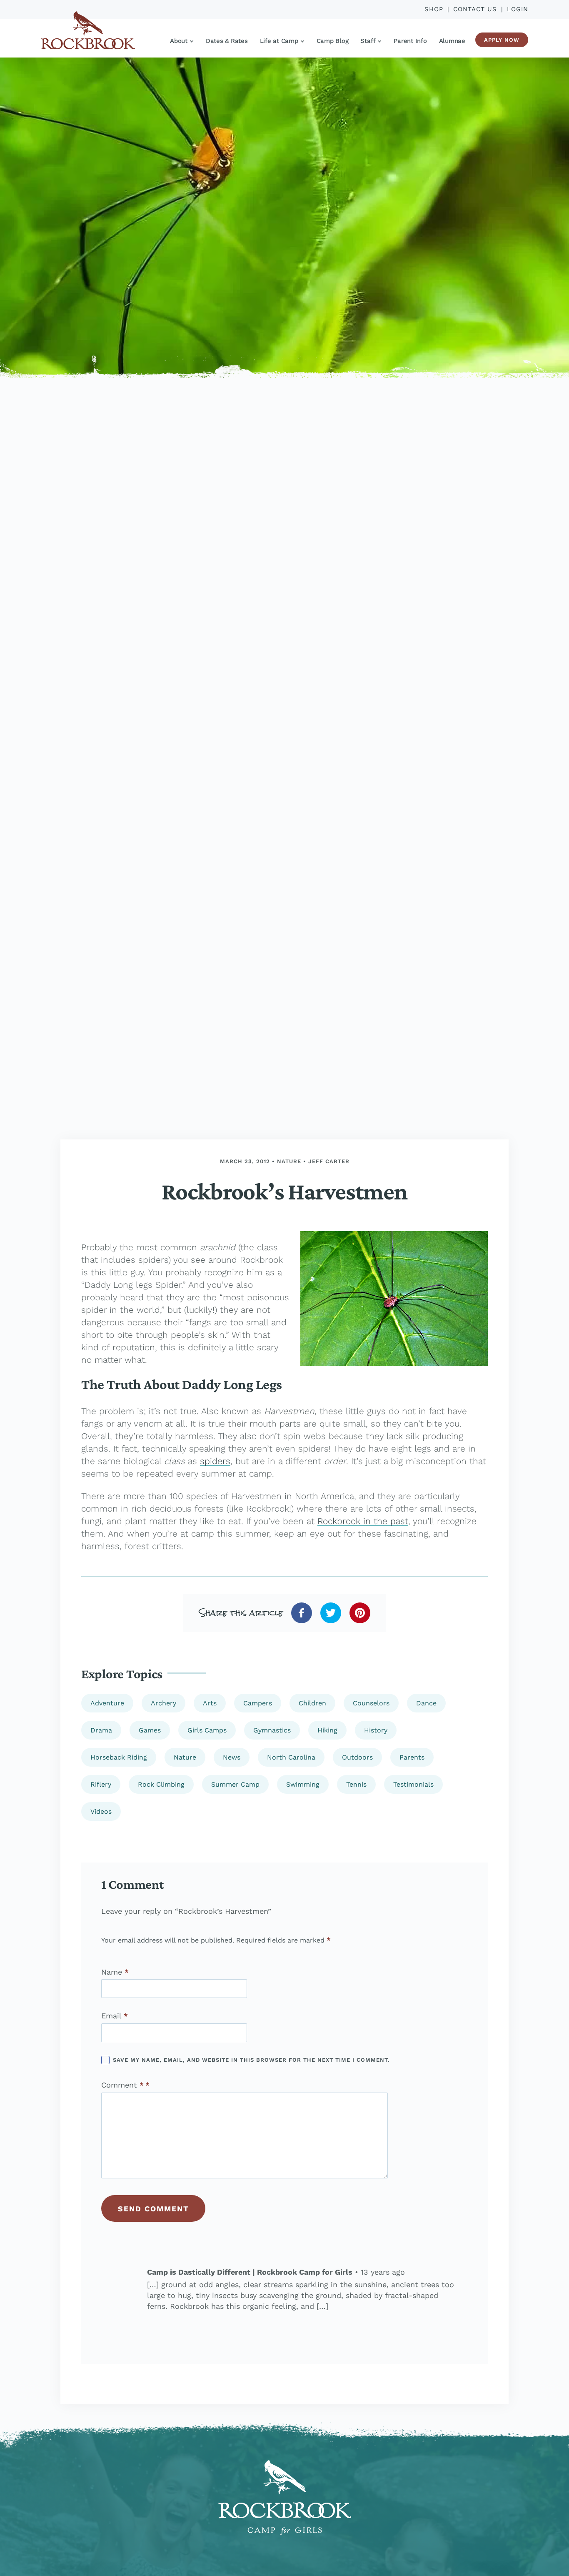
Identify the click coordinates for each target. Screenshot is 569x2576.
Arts (210, 1703)
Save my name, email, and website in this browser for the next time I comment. (251, 2060)
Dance (426, 1703)
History (376, 1730)
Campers (258, 1703)
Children (312, 1703)
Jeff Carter (329, 1161)
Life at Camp (279, 41)
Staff (368, 41)
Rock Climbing (161, 1784)
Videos (101, 1811)
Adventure (107, 1703)
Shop (434, 9)
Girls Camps (207, 1730)
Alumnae (452, 41)
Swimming (303, 1784)
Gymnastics (272, 1730)
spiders (215, 1461)
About (179, 41)
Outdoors (357, 1757)
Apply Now (502, 40)
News (232, 1757)
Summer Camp (235, 1784)
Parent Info (410, 41)
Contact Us (475, 9)
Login (518, 9)
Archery (163, 1703)
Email (115, 2016)
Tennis (356, 1784)
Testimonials (413, 1784)
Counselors (371, 1703)
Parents (412, 1757)
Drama (101, 1730)
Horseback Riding (119, 1757)
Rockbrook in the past (363, 1521)
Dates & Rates (227, 41)
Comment (122, 2085)
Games (150, 1730)
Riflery (101, 1784)
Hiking (327, 1730)
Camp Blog (333, 41)
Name (115, 1972)
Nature (289, 1161)
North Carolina (291, 1757)
